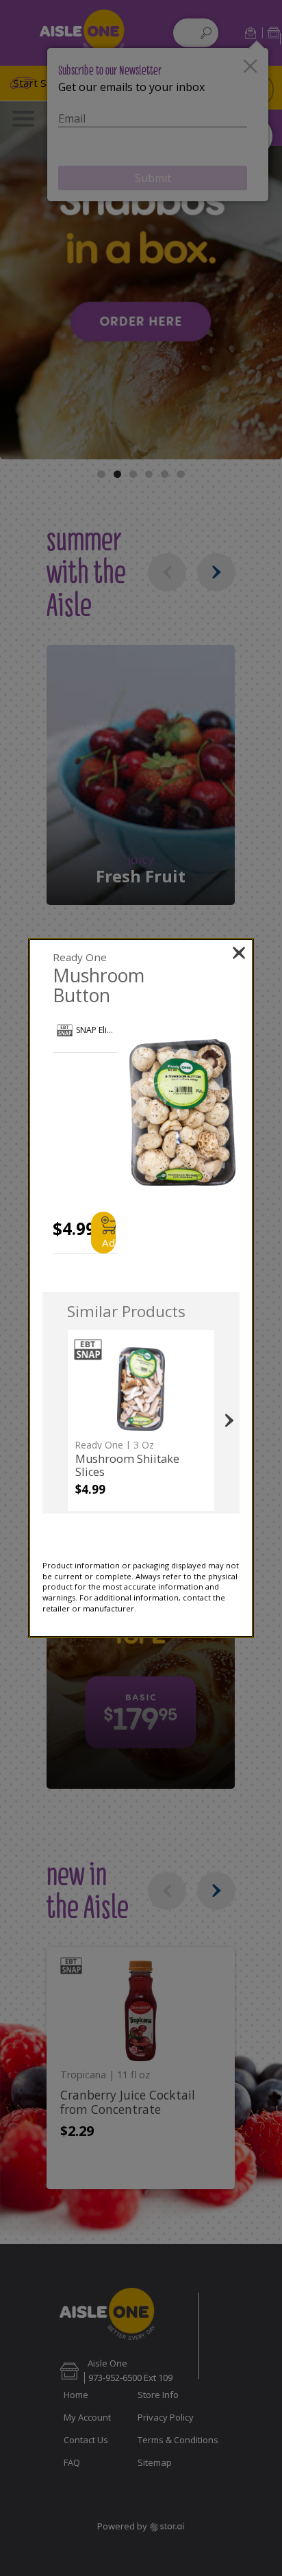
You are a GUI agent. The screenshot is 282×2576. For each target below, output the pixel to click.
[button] (182, 1113)
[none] (141, 1420)
